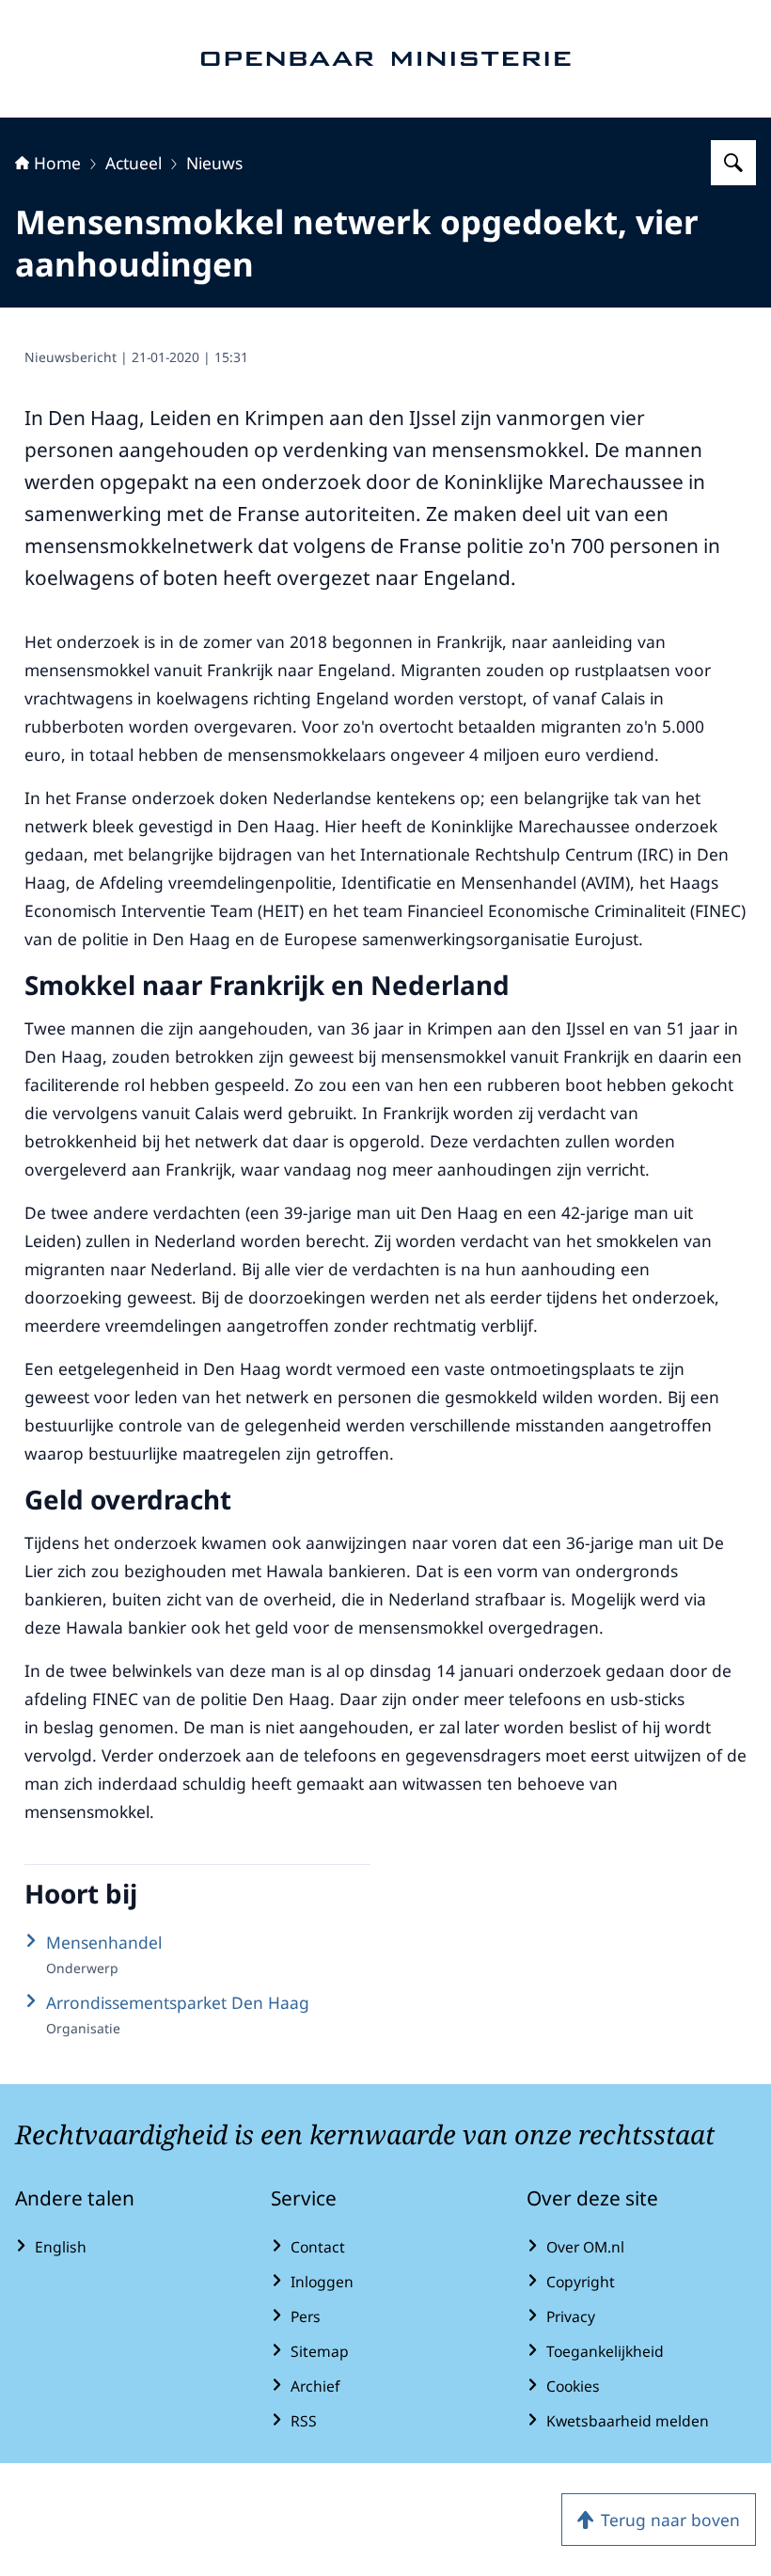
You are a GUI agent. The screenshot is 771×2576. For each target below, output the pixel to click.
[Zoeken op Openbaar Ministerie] (733, 163)
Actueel (134, 163)
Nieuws (214, 163)
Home (57, 163)
